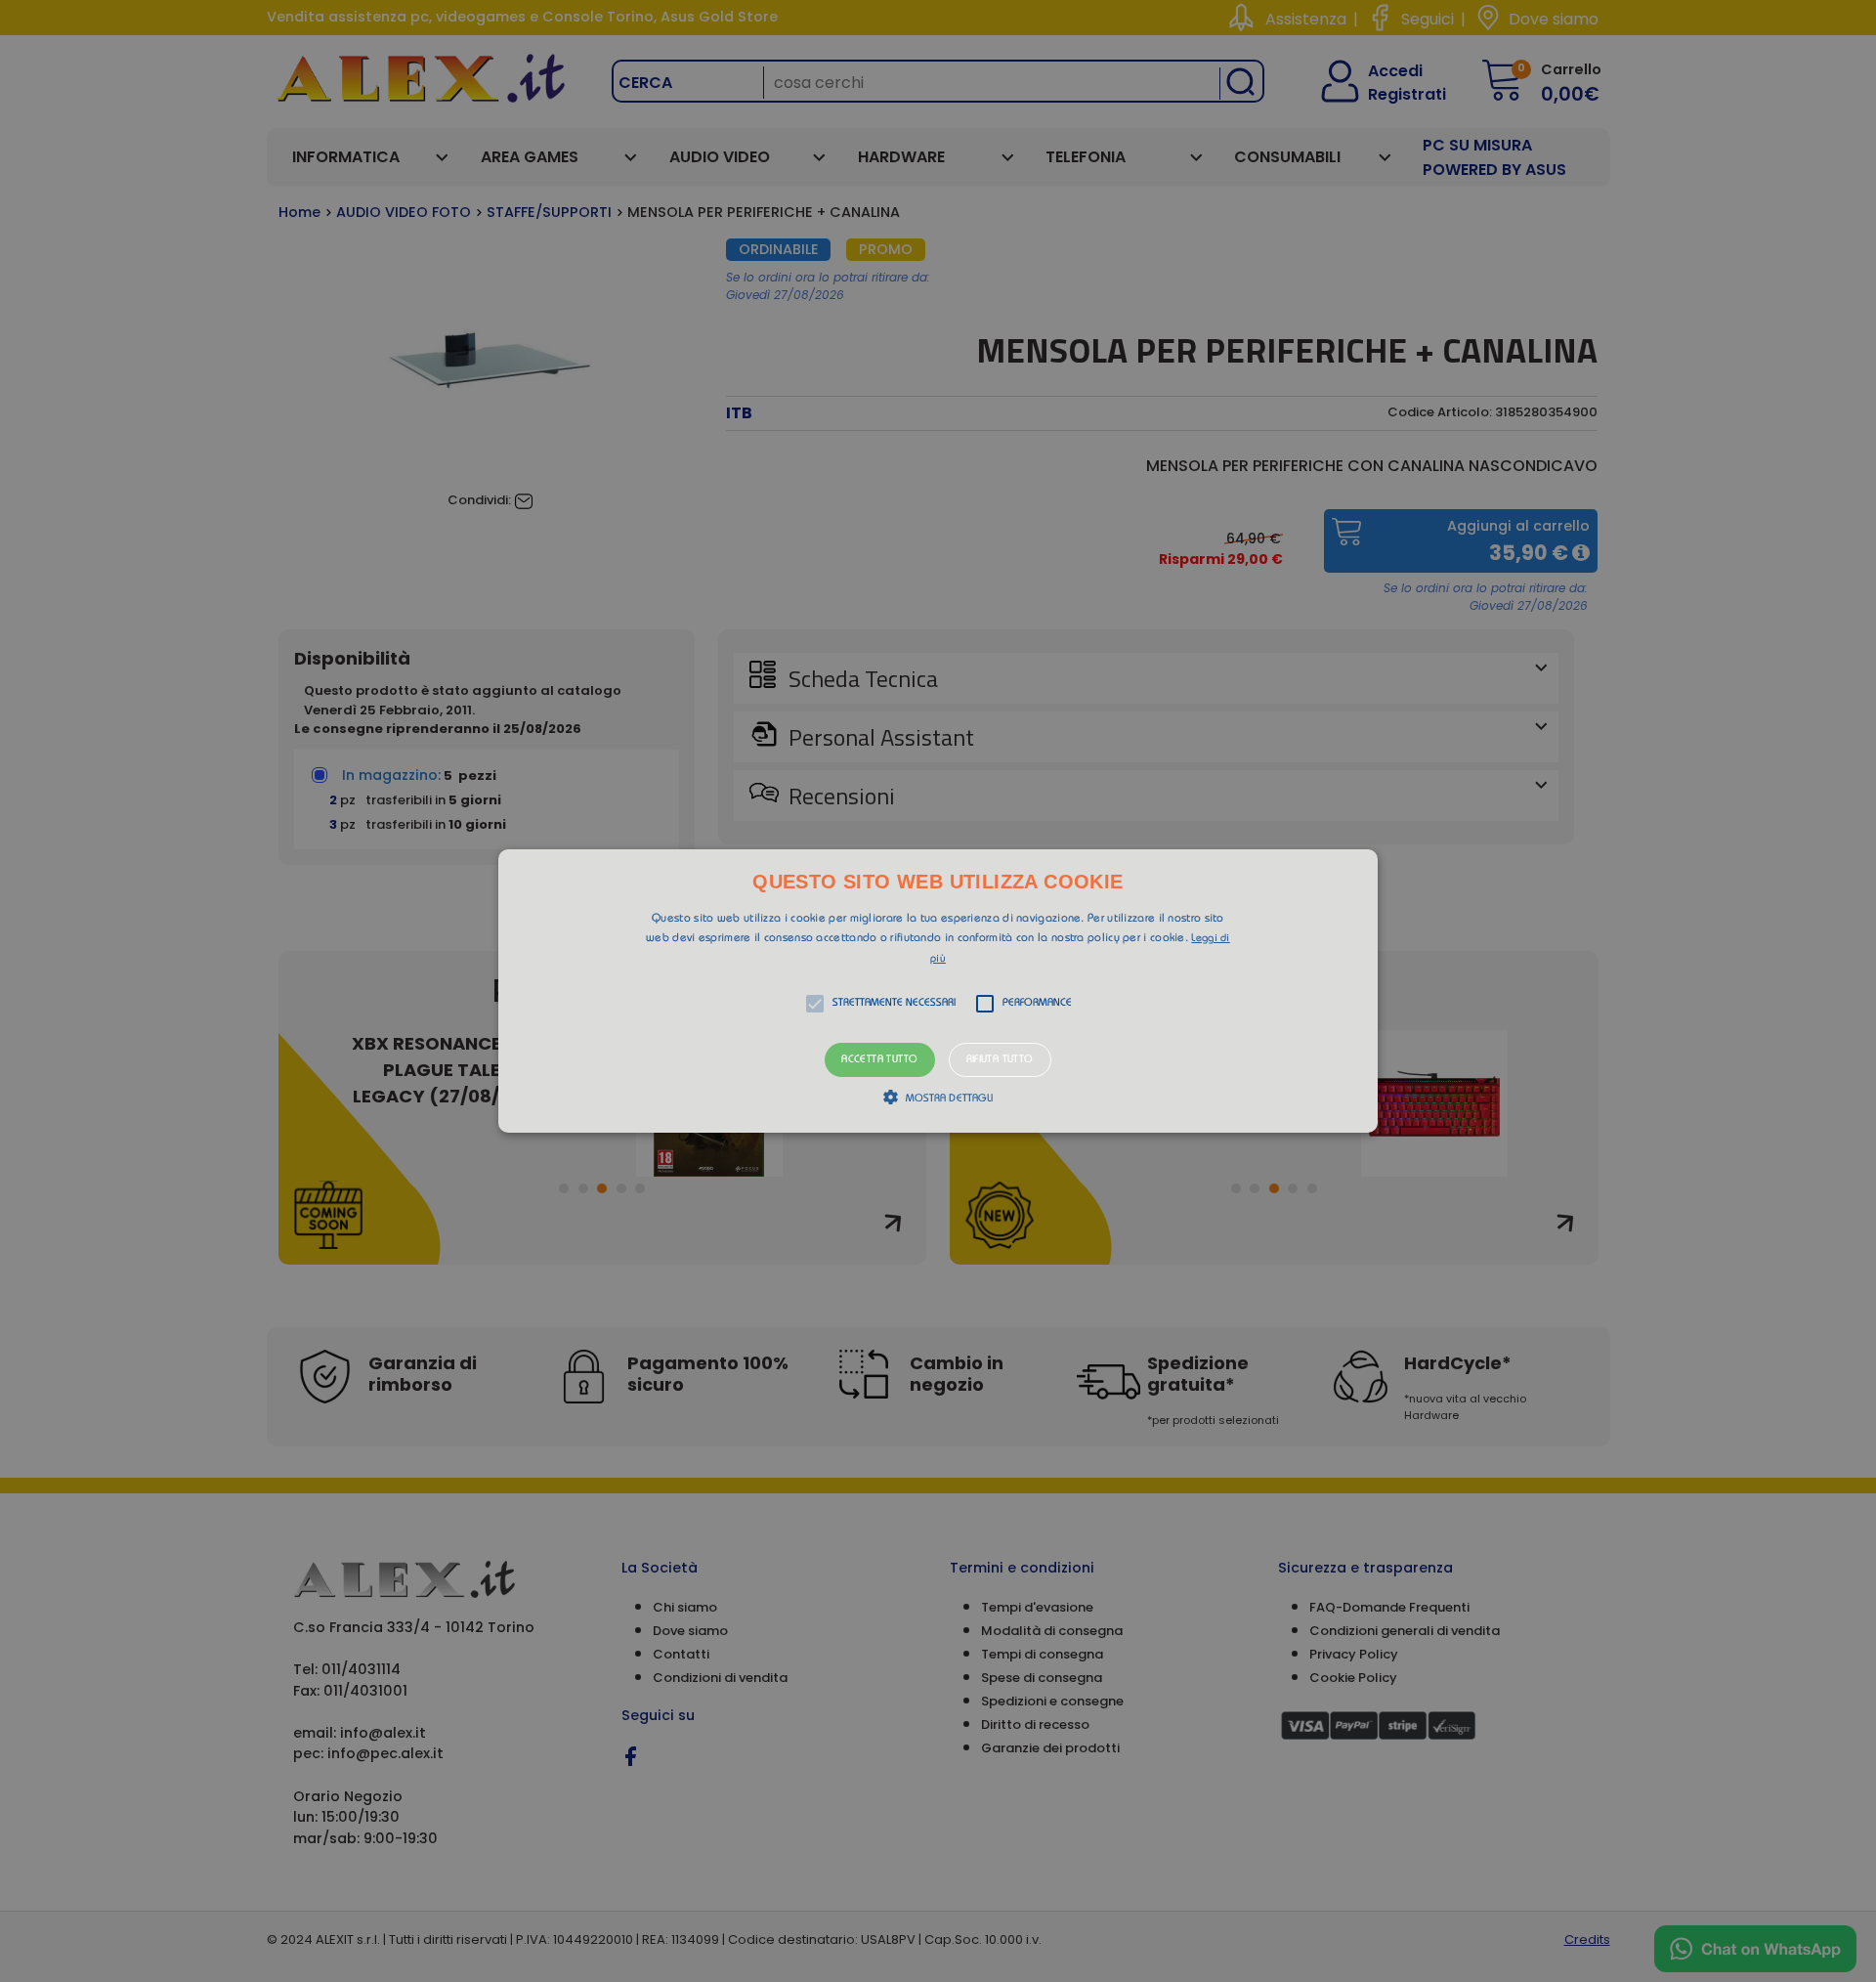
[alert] (938, 991)
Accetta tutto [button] (879, 1060)
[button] (938, 991)
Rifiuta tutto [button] (1000, 1060)
